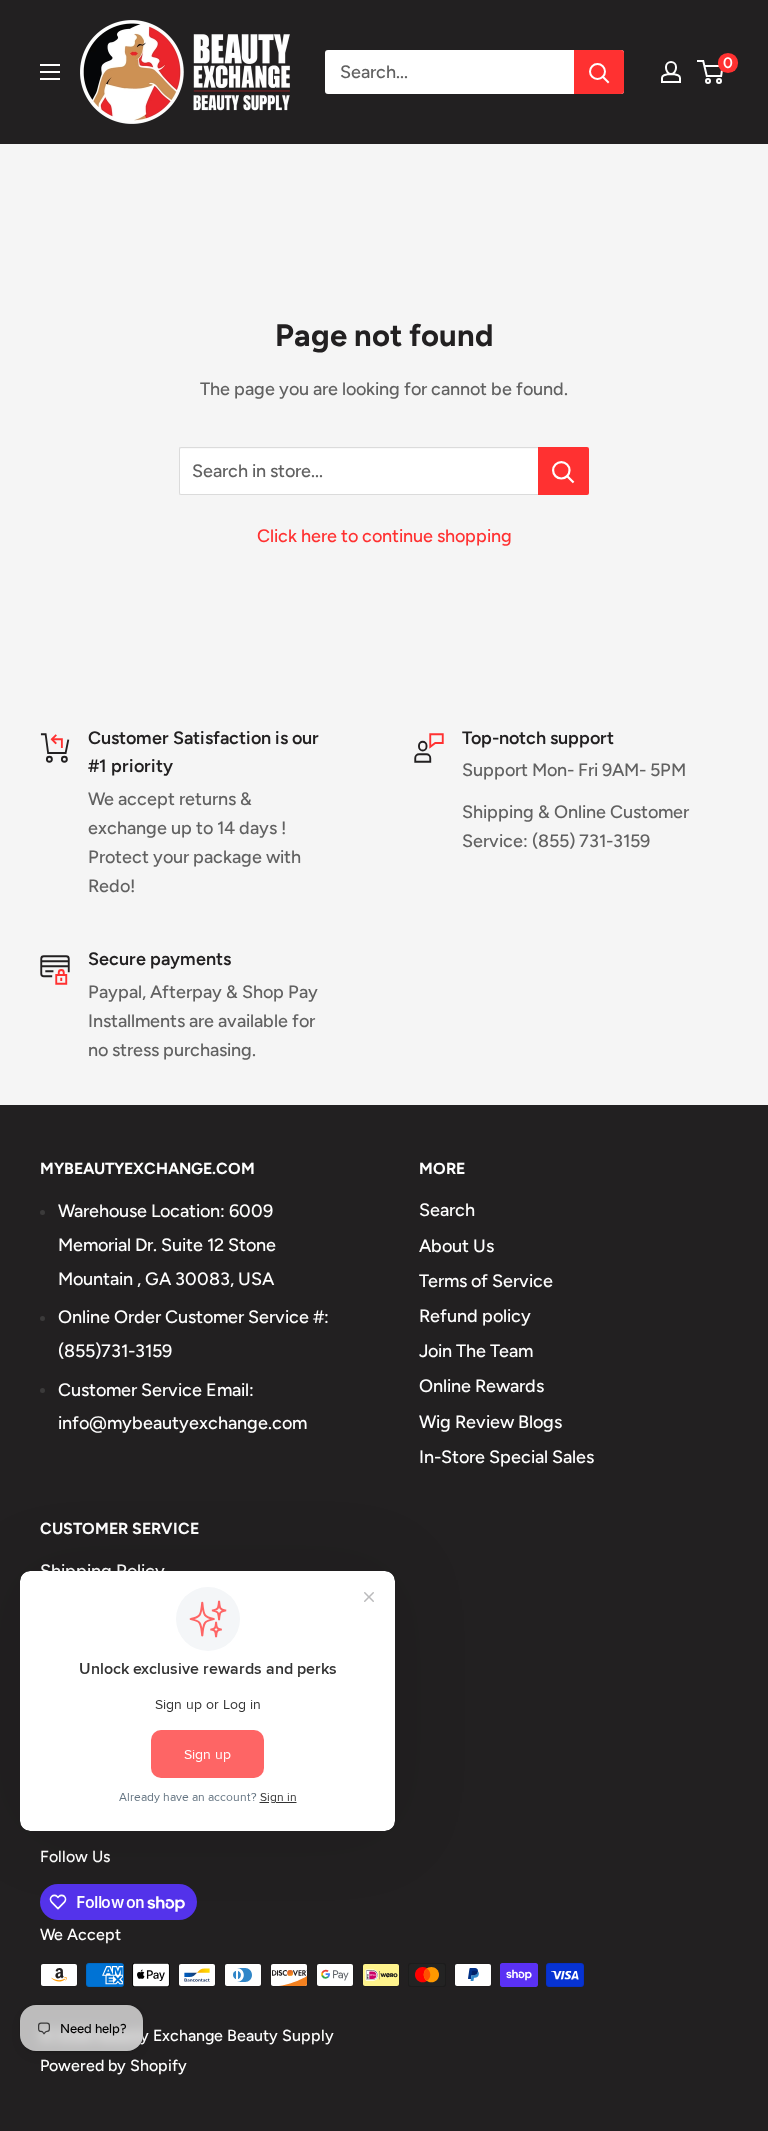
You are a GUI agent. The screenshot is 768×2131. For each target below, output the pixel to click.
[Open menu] (50, 72)
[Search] (599, 72)
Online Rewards (481, 1386)
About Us (456, 1246)
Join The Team (476, 1351)
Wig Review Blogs (490, 1422)
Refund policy (475, 1316)
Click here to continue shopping (384, 536)
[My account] (671, 72)
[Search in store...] (563, 471)
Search (447, 1210)
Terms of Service (486, 1281)
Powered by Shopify (113, 2065)
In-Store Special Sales (506, 1457)
